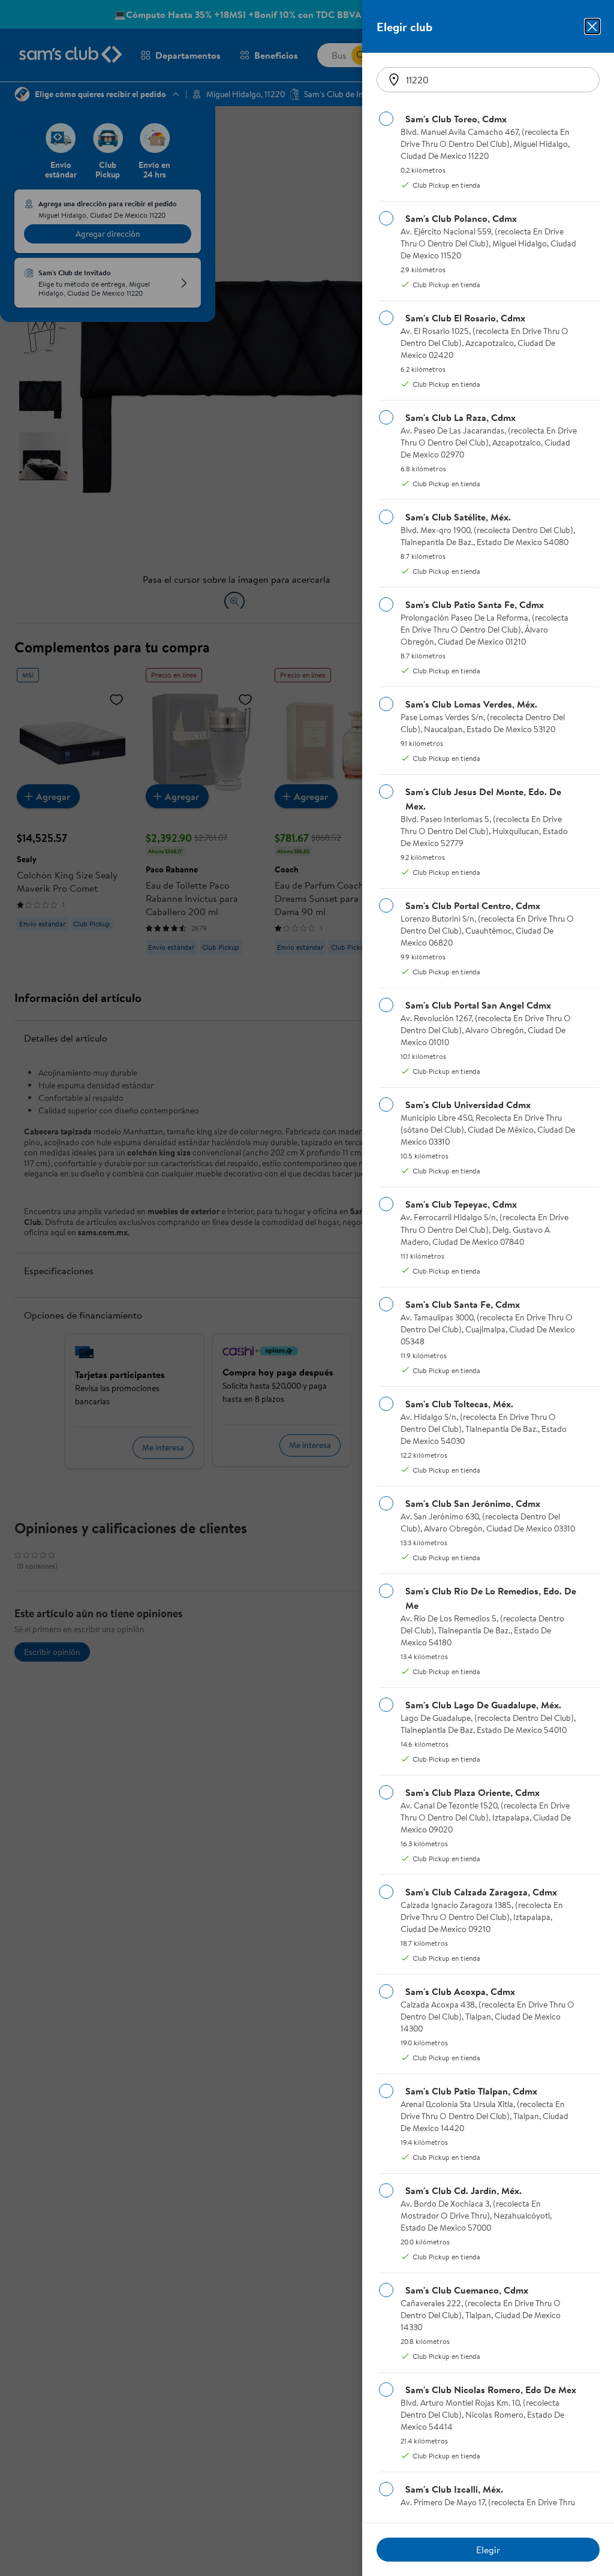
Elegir (488, 2550)
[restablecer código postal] (394, 80)
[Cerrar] (592, 26)
